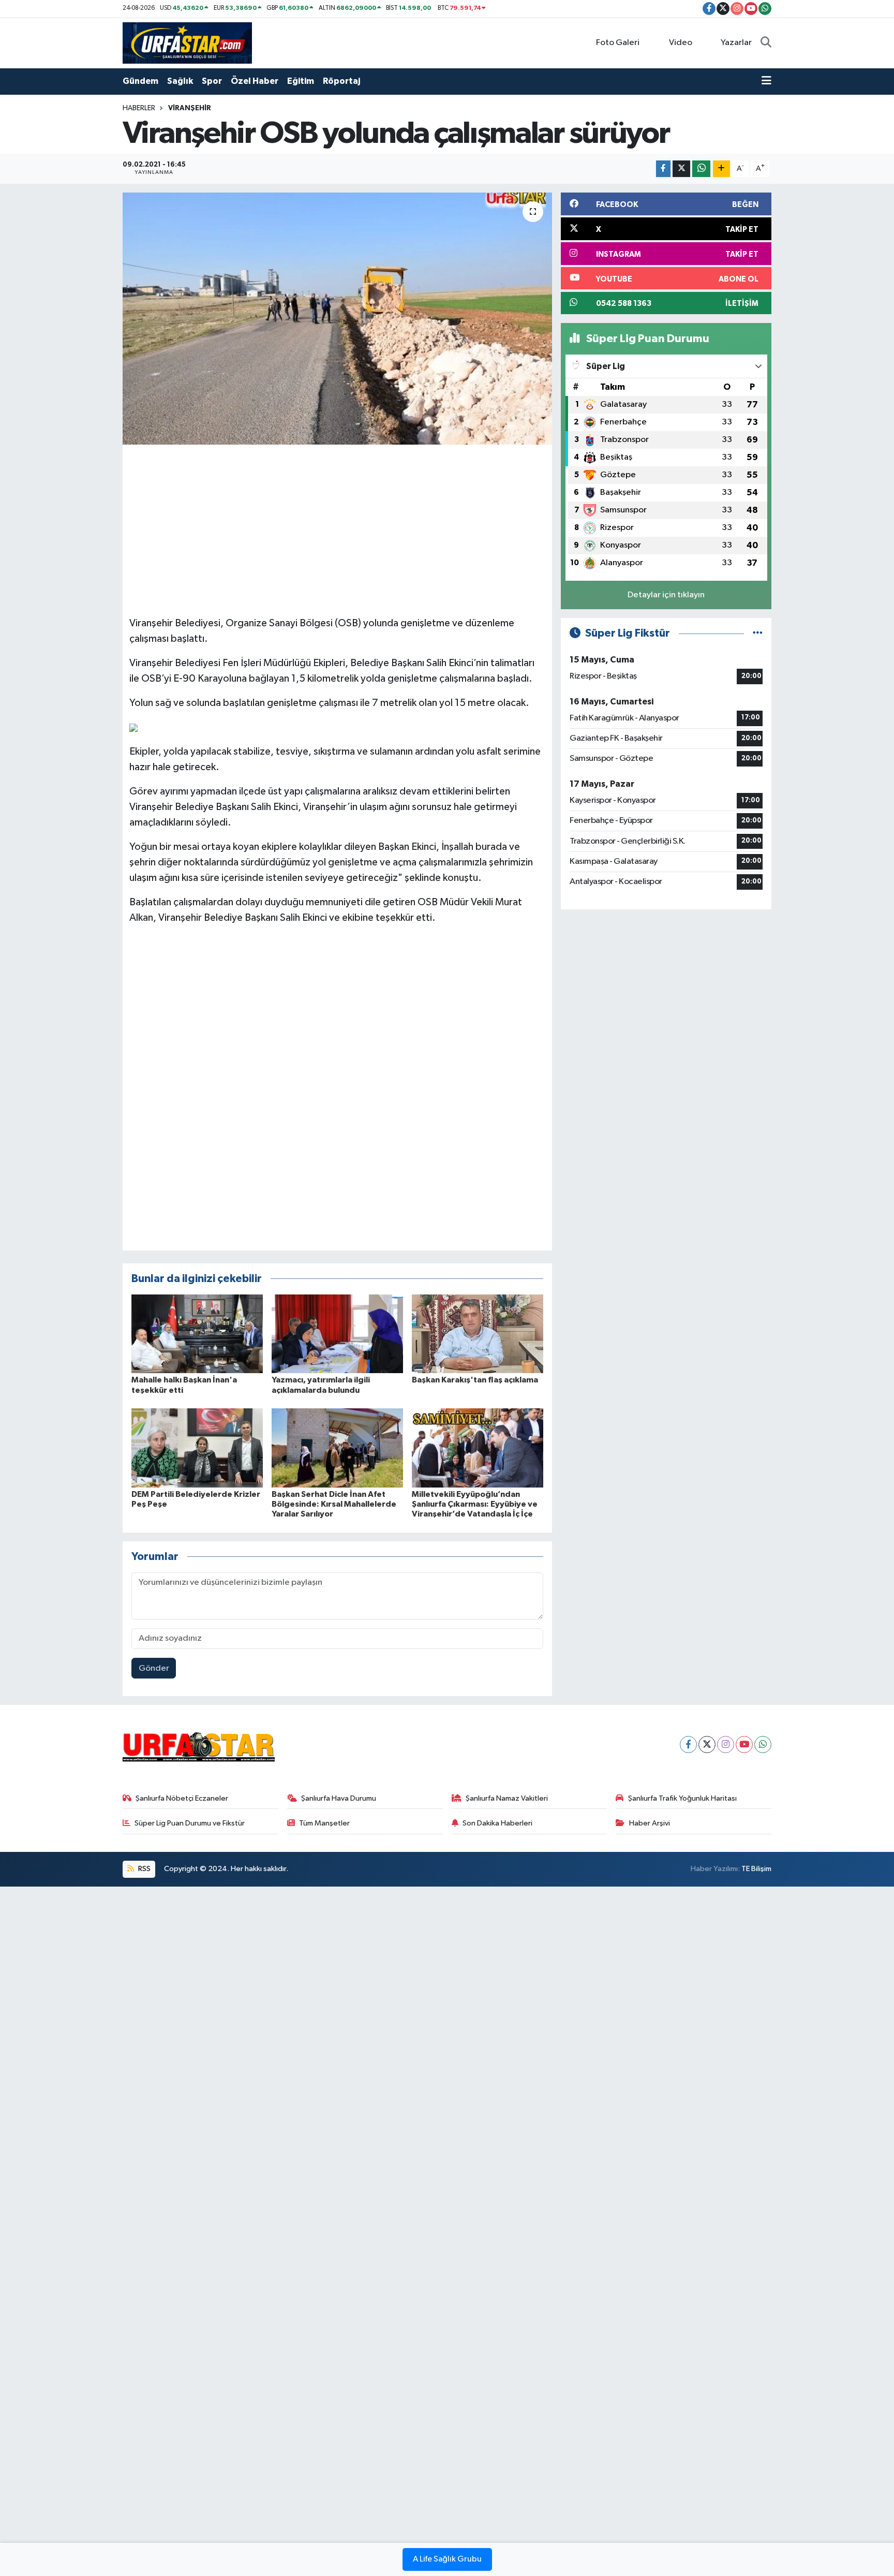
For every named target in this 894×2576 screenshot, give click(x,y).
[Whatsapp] (763, 1745)
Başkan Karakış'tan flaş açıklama (475, 1380)
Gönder (154, 1668)
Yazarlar (736, 43)
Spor (212, 81)
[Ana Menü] (766, 81)
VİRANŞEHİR (190, 108)
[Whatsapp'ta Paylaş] (701, 169)
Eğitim (301, 81)
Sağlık (180, 81)
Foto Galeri (618, 43)
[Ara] (766, 43)
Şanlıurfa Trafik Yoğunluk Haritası (682, 1798)
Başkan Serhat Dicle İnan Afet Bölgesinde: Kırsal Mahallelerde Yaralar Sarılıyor (334, 1504)
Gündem (140, 81)
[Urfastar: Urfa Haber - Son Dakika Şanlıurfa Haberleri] (187, 43)
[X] (707, 1745)
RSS (144, 1869)
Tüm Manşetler (324, 1823)
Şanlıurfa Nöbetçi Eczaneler (182, 1798)
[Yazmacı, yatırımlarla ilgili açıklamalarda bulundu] (337, 1334)
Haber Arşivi (650, 1823)
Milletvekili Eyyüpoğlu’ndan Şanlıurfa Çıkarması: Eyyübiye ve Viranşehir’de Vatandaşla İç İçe (475, 1504)
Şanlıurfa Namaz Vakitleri (507, 1798)
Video (681, 43)
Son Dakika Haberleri (497, 1823)
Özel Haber (255, 81)
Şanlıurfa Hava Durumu (339, 1798)
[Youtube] (744, 1745)
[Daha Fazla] (721, 169)
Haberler (139, 108)
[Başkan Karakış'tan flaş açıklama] (478, 1334)
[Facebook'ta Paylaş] (663, 169)
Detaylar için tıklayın (666, 595)
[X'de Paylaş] (681, 169)
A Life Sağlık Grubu (447, 2559)
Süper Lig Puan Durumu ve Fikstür (190, 1823)
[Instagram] (726, 1745)
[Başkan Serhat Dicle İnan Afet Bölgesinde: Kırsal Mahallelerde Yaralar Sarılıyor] (337, 1448)
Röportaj (341, 81)
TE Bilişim (756, 1869)
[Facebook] (688, 1745)
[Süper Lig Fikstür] (758, 633)
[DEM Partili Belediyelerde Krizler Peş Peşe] (197, 1448)
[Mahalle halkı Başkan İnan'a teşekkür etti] (197, 1334)
